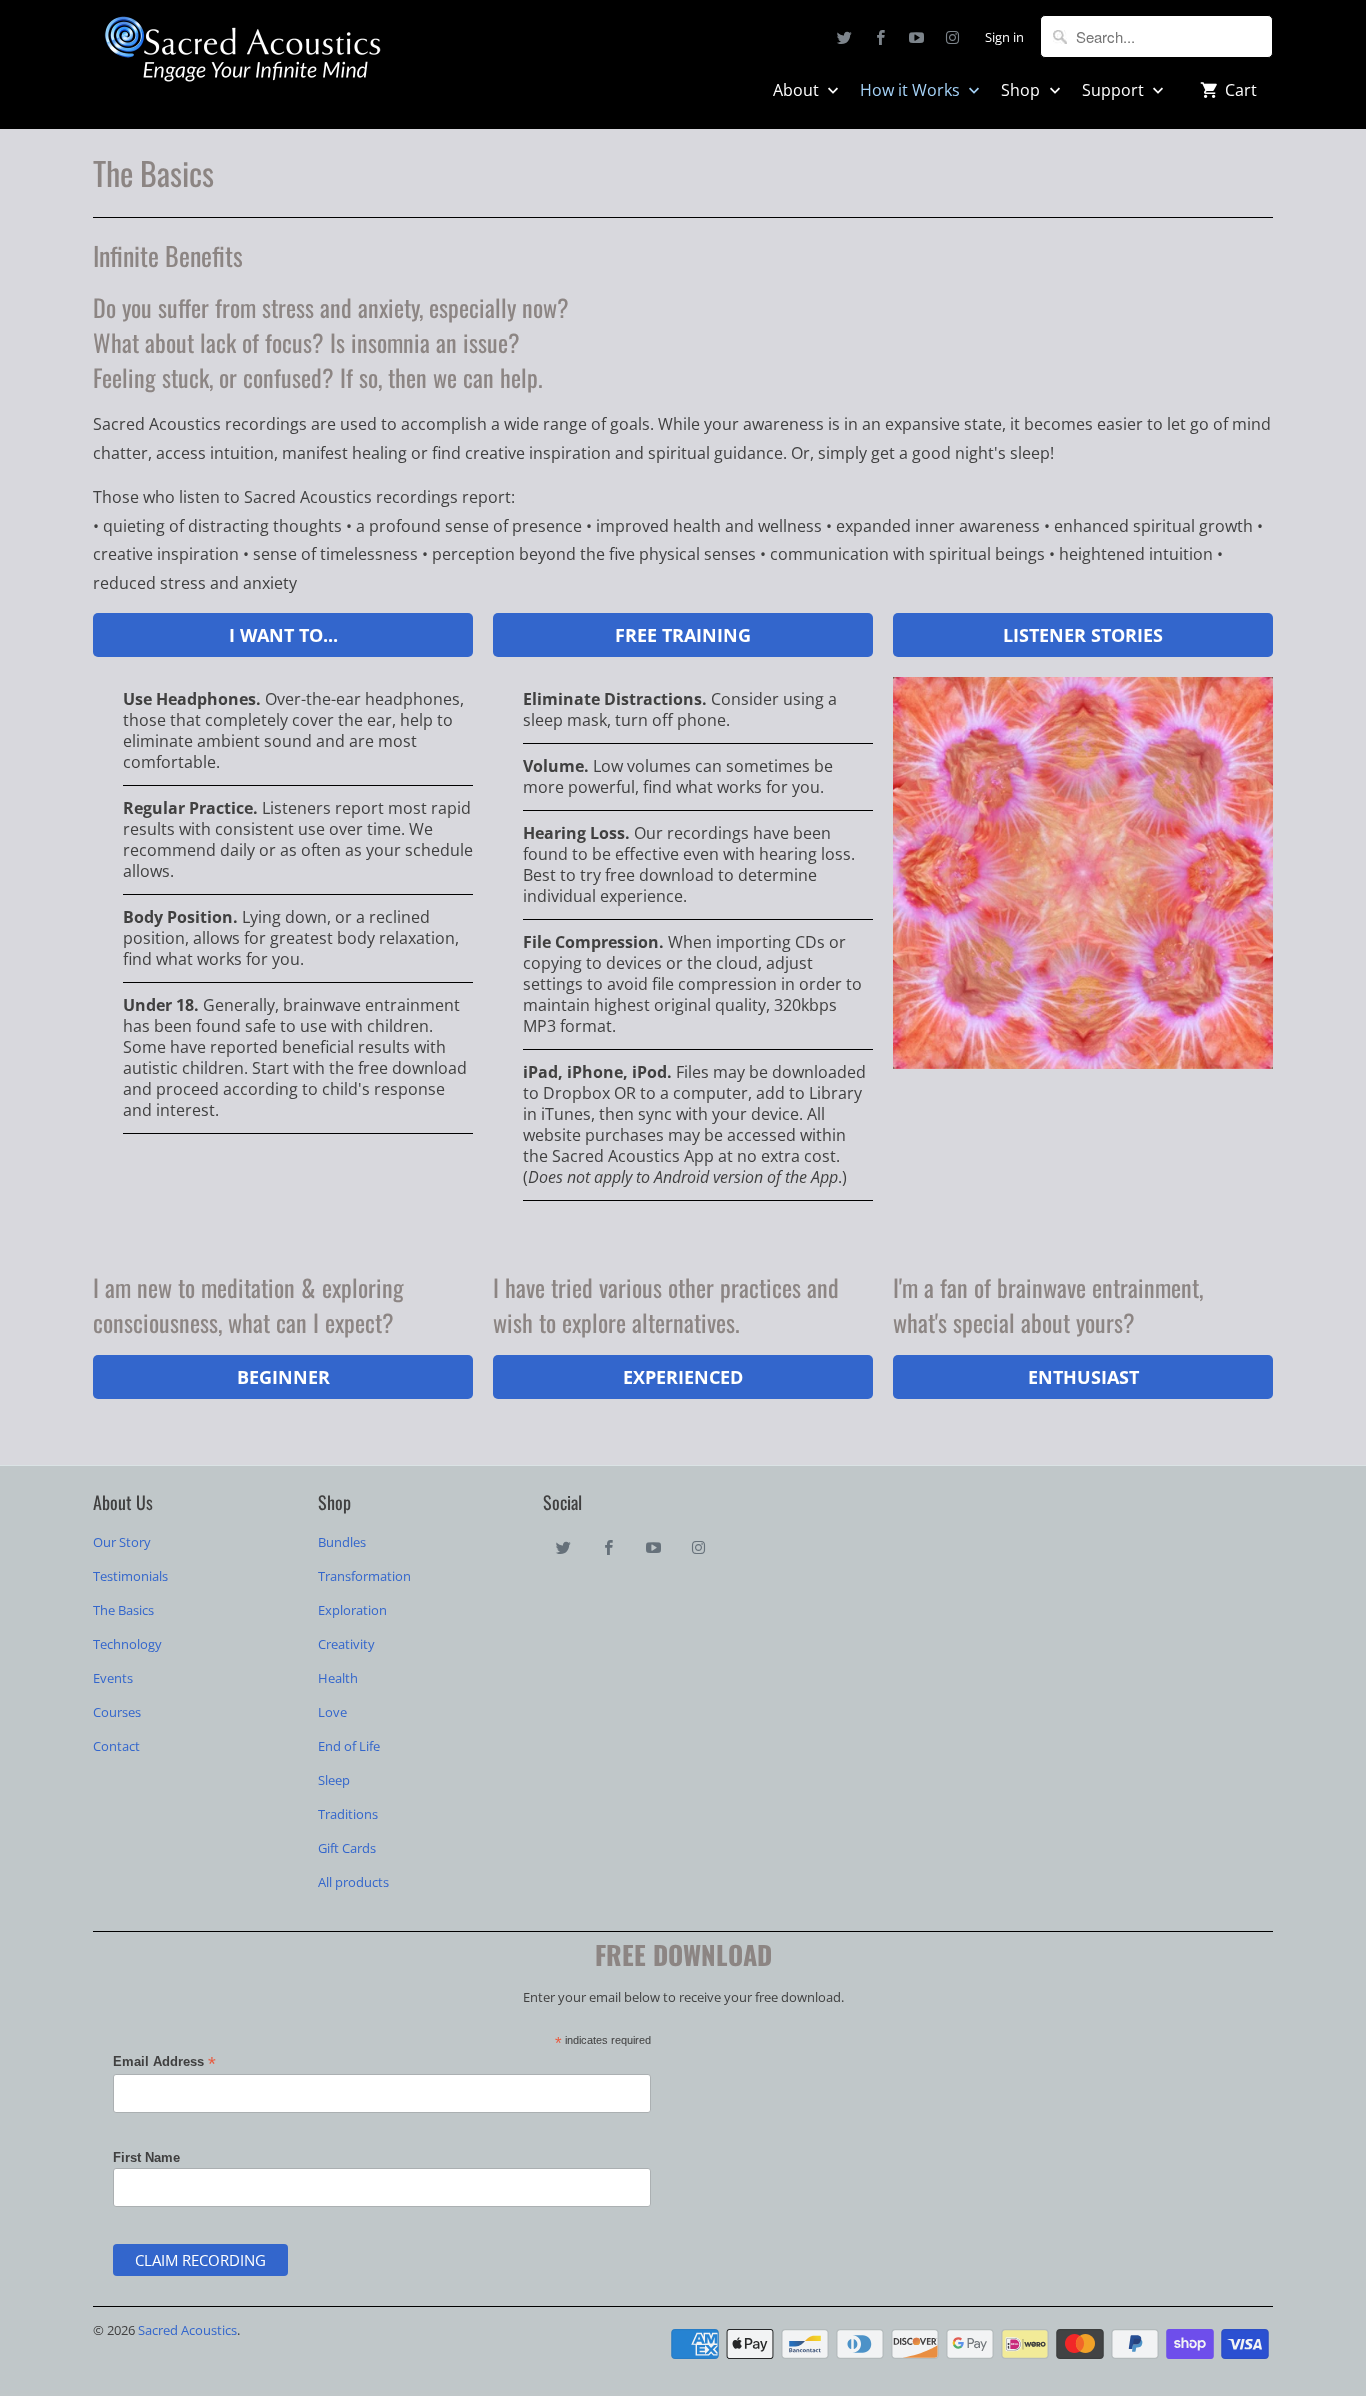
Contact (116, 1746)
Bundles (342, 1542)
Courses (117, 1712)
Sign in (1004, 37)
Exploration (352, 1610)
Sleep (334, 1780)
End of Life (349, 1746)
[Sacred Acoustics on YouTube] (917, 37)
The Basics (123, 1610)
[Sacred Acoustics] (243, 52)
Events (113, 1678)
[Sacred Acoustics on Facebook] (881, 37)
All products (353, 1882)
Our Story (122, 1542)
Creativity (346, 1644)
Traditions (348, 1814)
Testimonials (130, 1576)
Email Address (164, 2062)
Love (332, 1712)
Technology (127, 1644)
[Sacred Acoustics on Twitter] (845, 37)
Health (338, 1678)
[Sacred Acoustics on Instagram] (953, 37)
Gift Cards (347, 1848)
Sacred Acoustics (187, 2330)
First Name (146, 2157)
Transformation (364, 1576)
